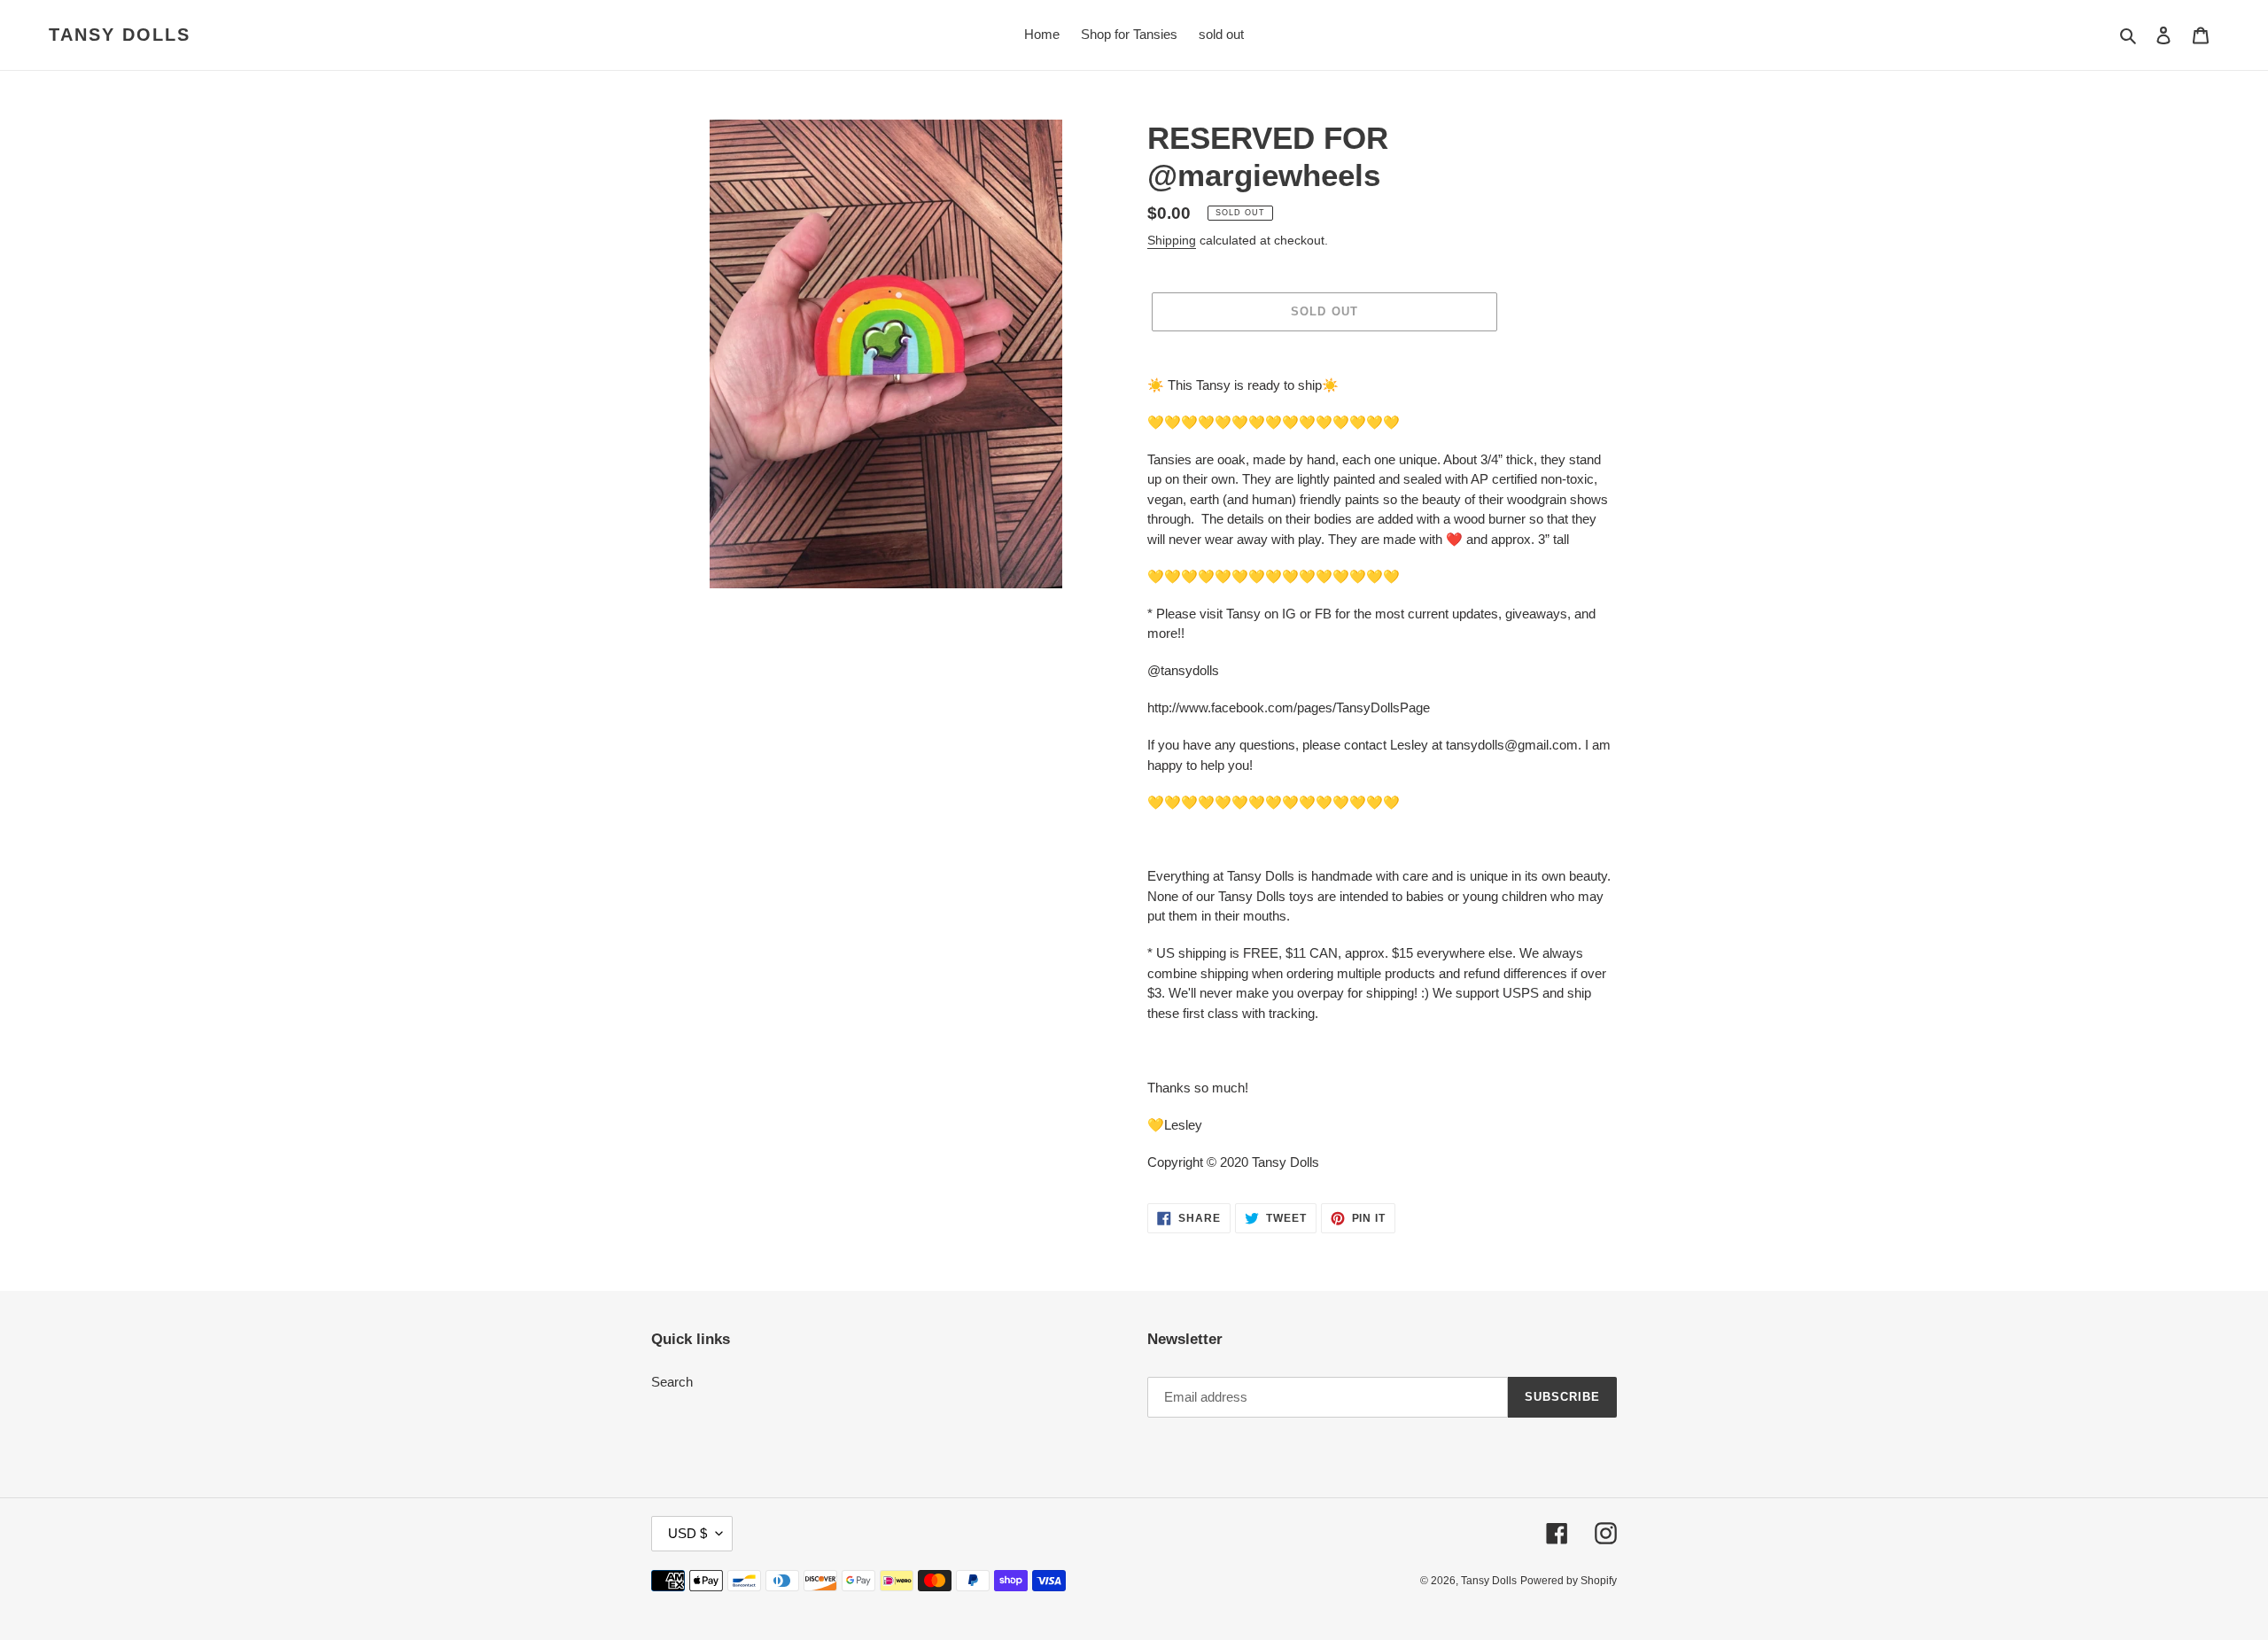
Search (672, 1382)
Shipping (1172, 240)
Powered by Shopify (1569, 1581)
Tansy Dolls (120, 35)
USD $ (687, 1533)
